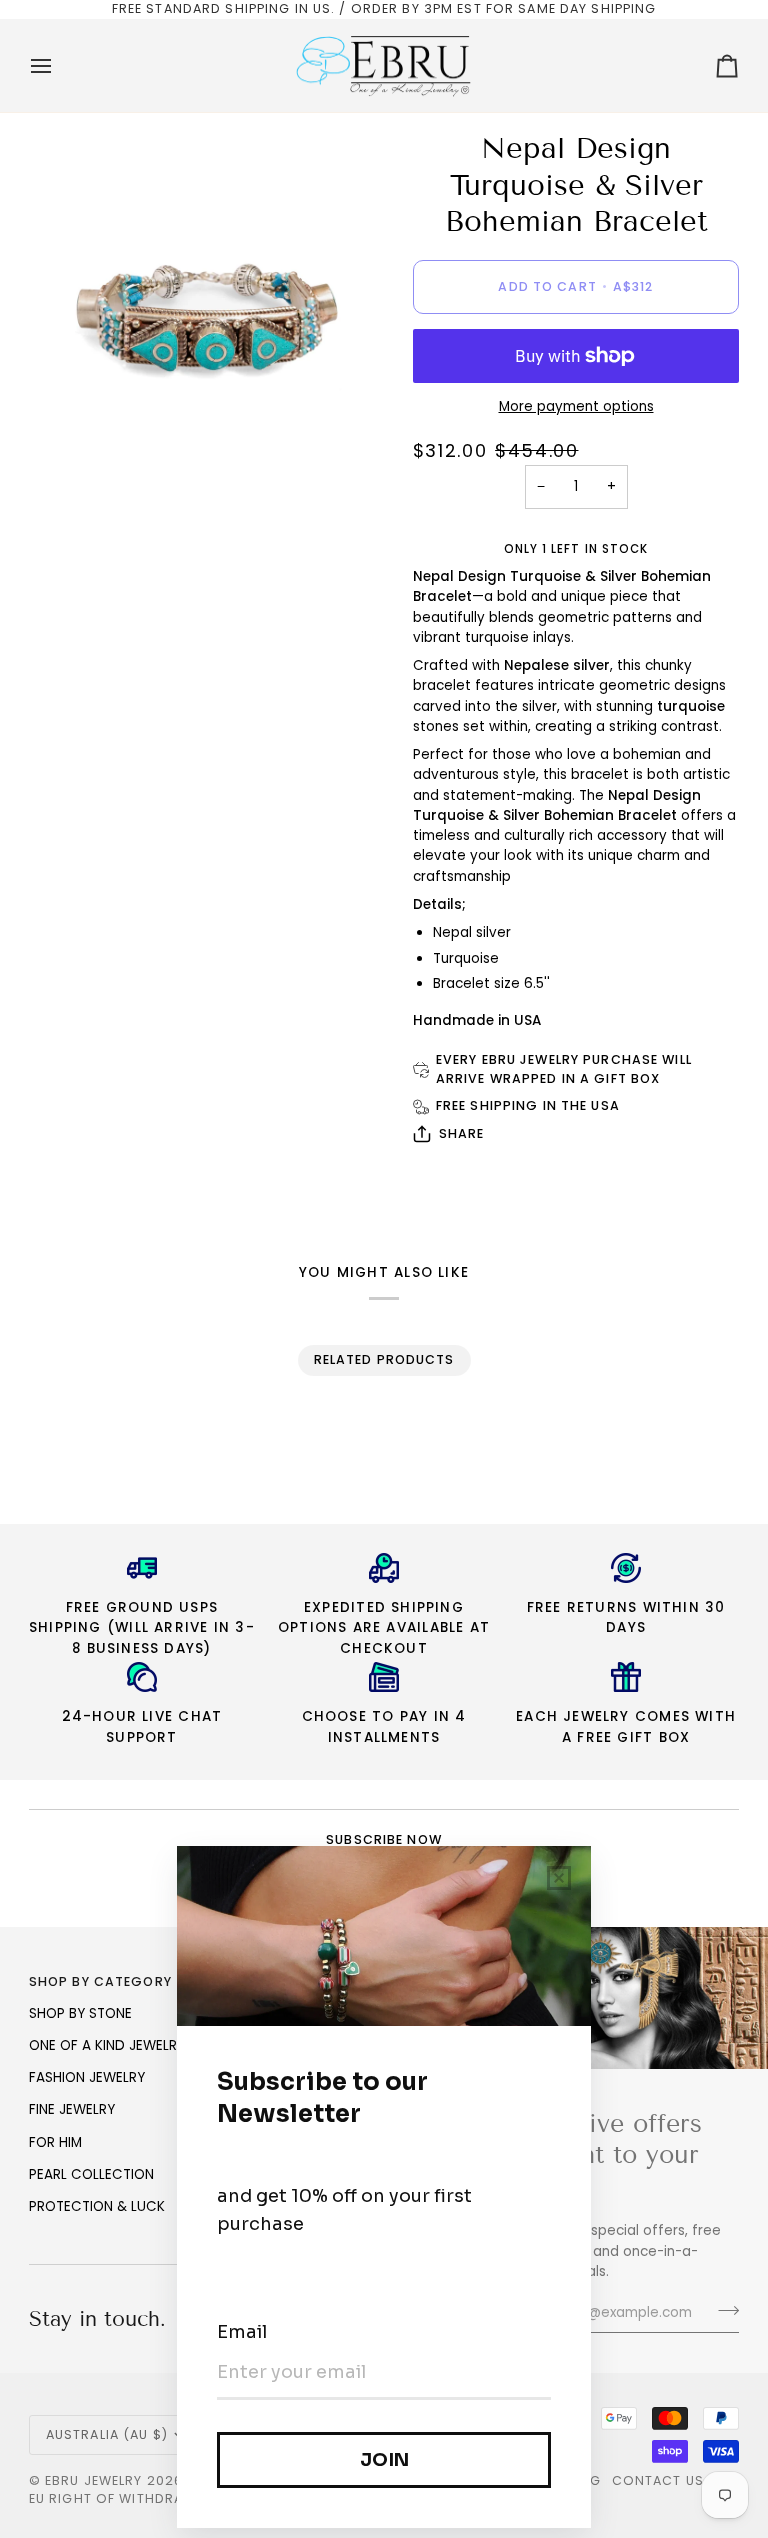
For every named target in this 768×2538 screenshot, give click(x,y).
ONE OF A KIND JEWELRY (107, 2045)
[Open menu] (59, 66)
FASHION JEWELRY (87, 2077)
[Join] (722, 2310)
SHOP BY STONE (80, 2013)
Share (462, 1133)
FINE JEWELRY (72, 2109)
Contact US (658, 2480)
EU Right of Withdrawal (120, 2498)
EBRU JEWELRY (94, 2480)
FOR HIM (55, 2142)
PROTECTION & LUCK (97, 2206)
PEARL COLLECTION (91, 2174)
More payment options (576, 406)
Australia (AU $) (107, 2434)
